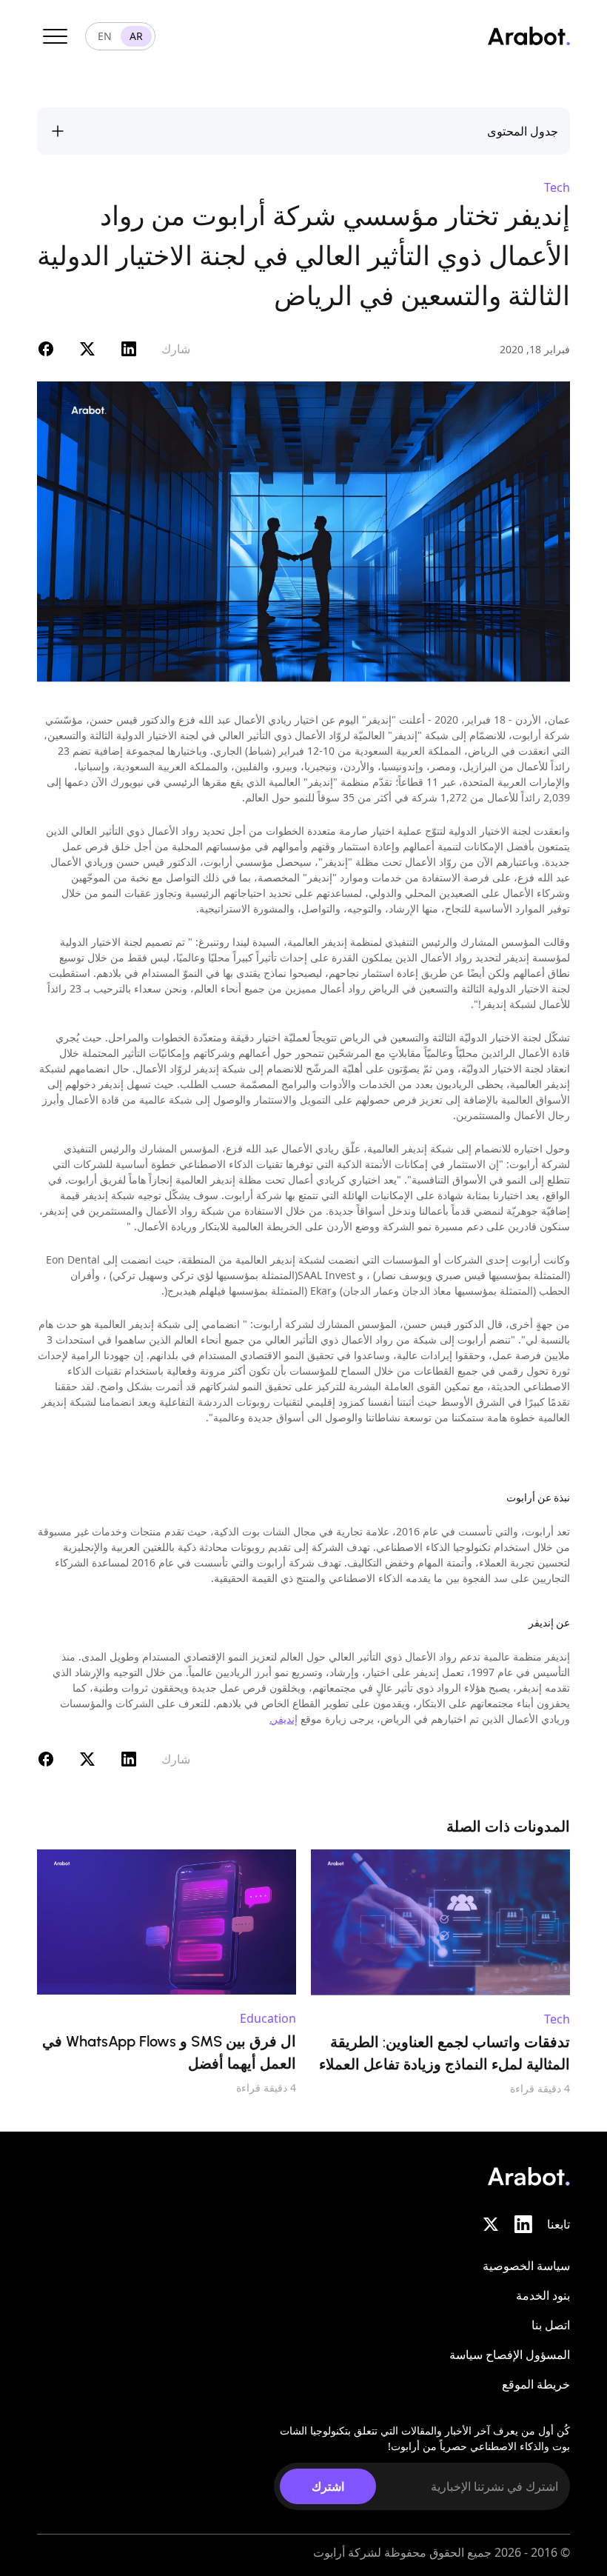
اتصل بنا (551, 2325)
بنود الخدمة (543, 2295)
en (105, 36)
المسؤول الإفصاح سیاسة (510, 2355)
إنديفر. (284, 1719)
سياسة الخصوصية (526, 2266)
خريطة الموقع (536, 2384)
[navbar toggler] (55, 36)
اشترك (328, 2486)
